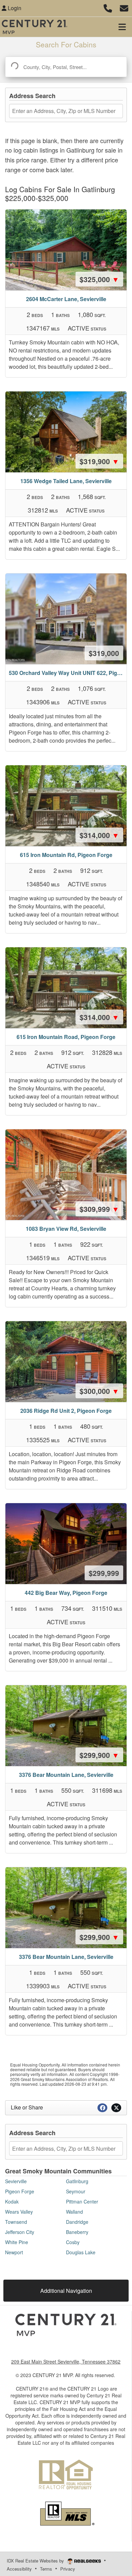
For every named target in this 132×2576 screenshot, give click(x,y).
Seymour (76, 2191)
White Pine (17, 2242)
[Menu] (122, 27)
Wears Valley (19, 2212)
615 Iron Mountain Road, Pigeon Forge (66, 1037)
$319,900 (99, 461)
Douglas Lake (81, 2252)
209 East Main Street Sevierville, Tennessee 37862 (66, 2362)
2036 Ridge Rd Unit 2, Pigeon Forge (66, 1411)
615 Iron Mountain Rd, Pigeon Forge (66, 855)
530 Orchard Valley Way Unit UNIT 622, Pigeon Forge (68, 673)
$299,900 (99, 1755)
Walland (74, 2212)
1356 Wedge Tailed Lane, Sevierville (66, 481)
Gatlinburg (77, 2181)
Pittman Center (82, 2201)
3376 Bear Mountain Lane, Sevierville (66, 1775)
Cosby (73, 2242)
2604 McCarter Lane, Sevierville (66, 299)
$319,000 (104, 653)
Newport (14, 2252)
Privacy (68, 2569)
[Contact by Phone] (108, 7)
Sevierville (16, 2181)
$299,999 (104, 1573)
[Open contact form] (124, 7)
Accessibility (19, 2569)
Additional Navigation (66, 2291)
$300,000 (99, 1391)
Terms (46, 2569)
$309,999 (99, 1209)
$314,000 (99, 835)
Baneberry (77, 2232)
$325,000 (99, 279)
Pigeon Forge (20, 2191)
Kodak (12, 2201)
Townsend (16, 2222)
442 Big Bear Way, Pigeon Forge (66, 1593)
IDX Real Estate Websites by (36, 2561)
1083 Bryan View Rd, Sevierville (66, 1229)
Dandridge (77, 2222)
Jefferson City (20, 2232)
